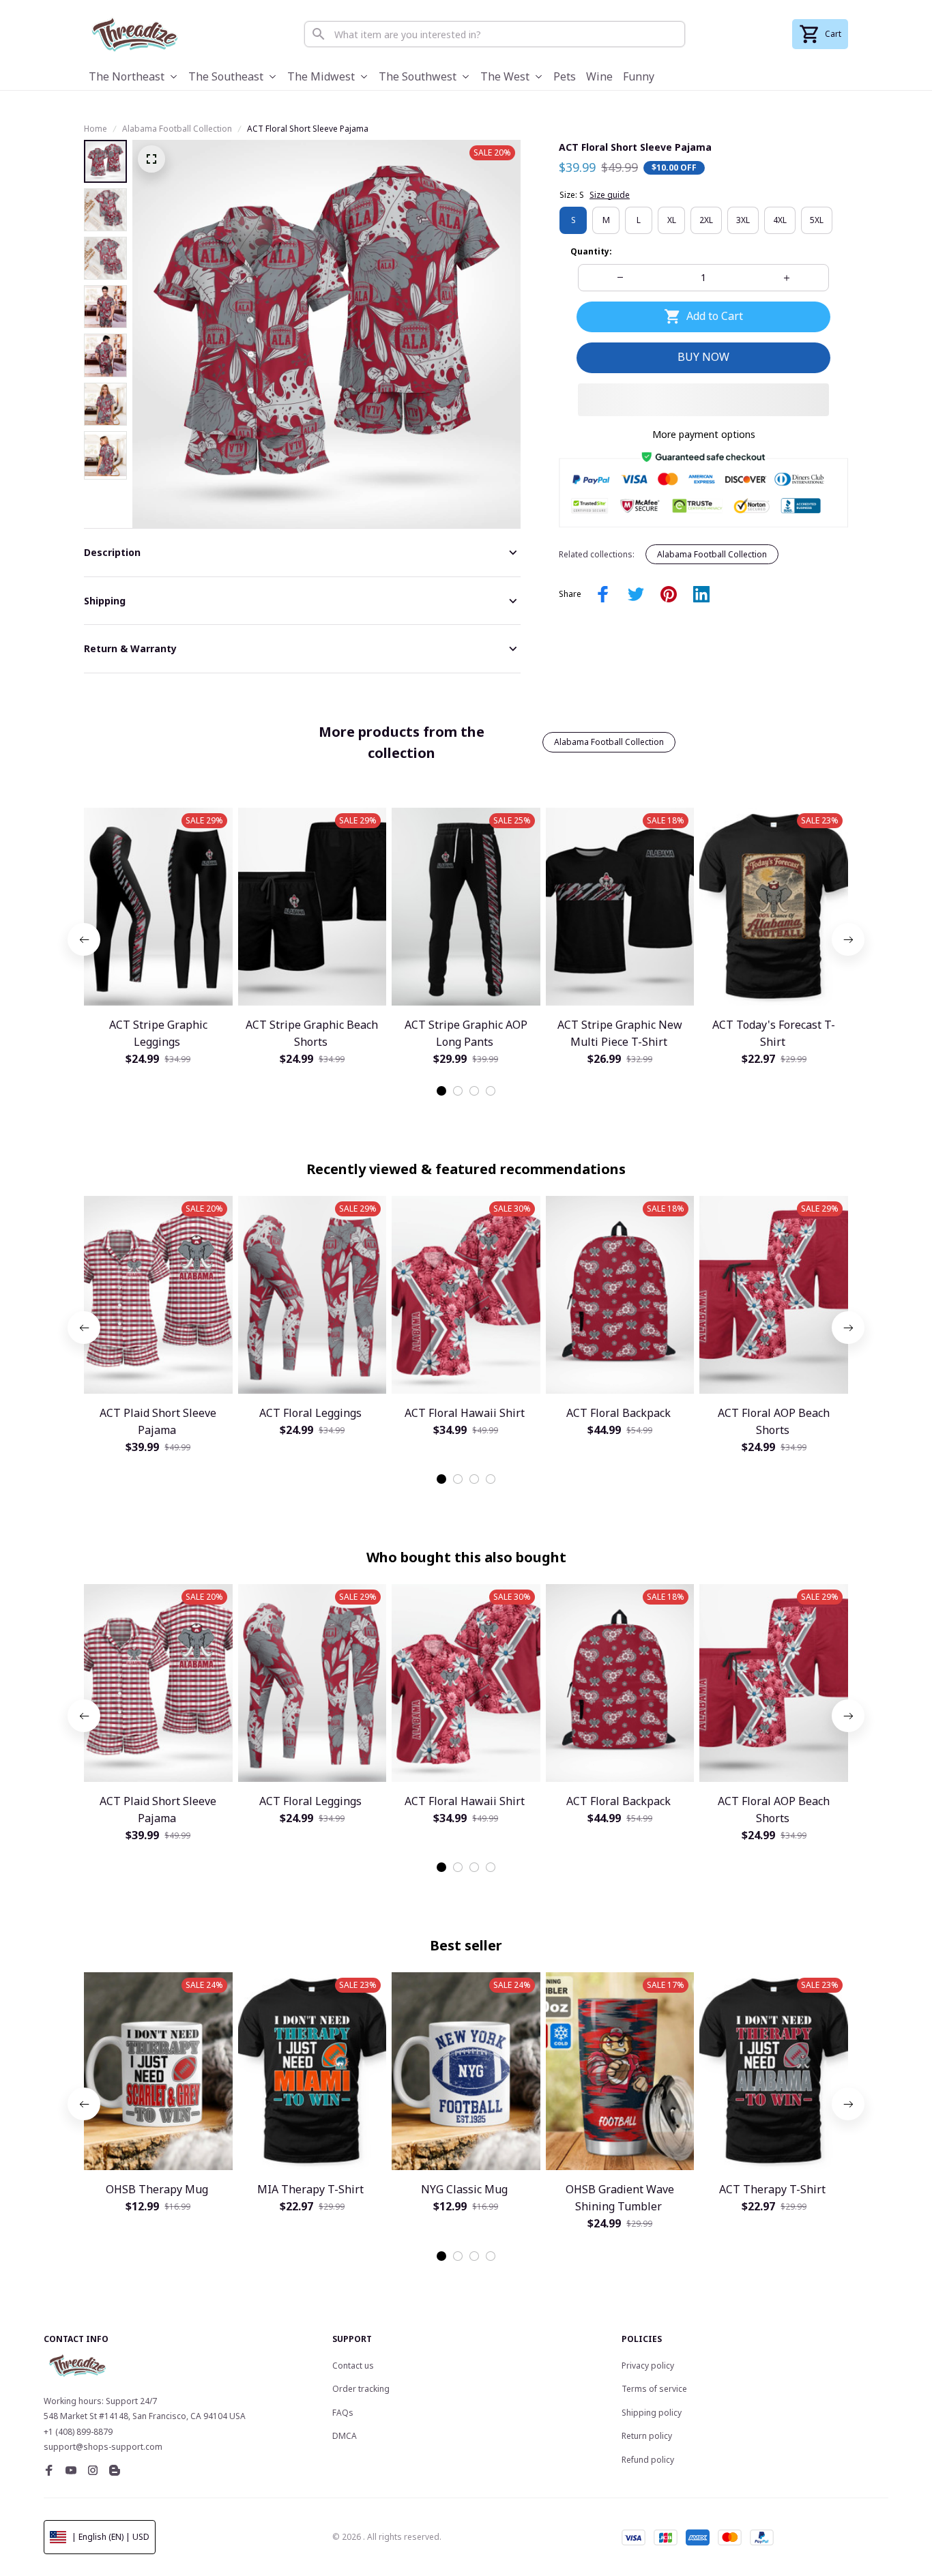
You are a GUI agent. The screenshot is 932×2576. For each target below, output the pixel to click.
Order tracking (361, 2389)
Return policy (647, 2436)
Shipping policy (652, 2413)
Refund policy (648, 2460)
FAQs (343, 2413)
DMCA (345, 2436)
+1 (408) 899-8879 (78, 2432)
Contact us (353, 2366)
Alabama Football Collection (177, 129)
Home (96, 129)
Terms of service (654, 2389)
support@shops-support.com (103, 2447)
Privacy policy (648, 2366)
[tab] (441, 1091)
